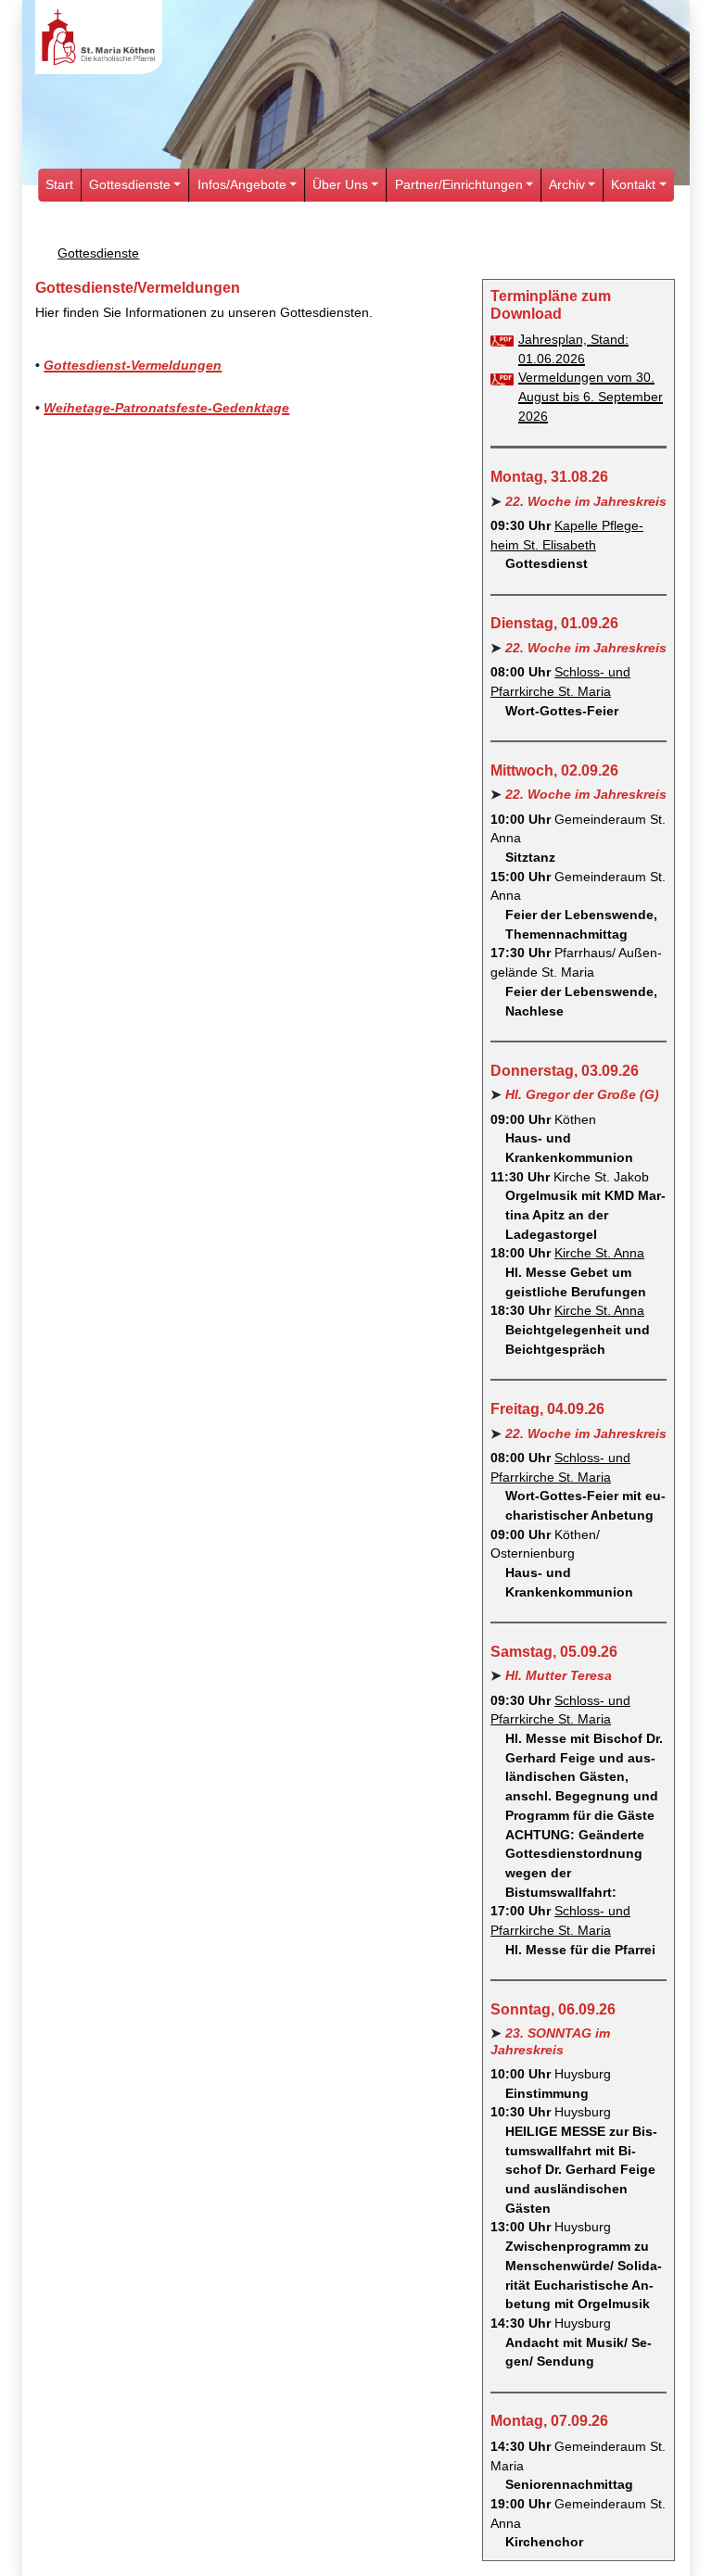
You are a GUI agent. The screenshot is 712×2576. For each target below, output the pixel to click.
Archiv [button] (567, 185)
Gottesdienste (98, 253)
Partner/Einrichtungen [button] (459, 185)
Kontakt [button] (633, 185)
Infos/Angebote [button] (242, 185)
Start (59, 185)
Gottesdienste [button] (130, 185)
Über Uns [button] (340, 185)
